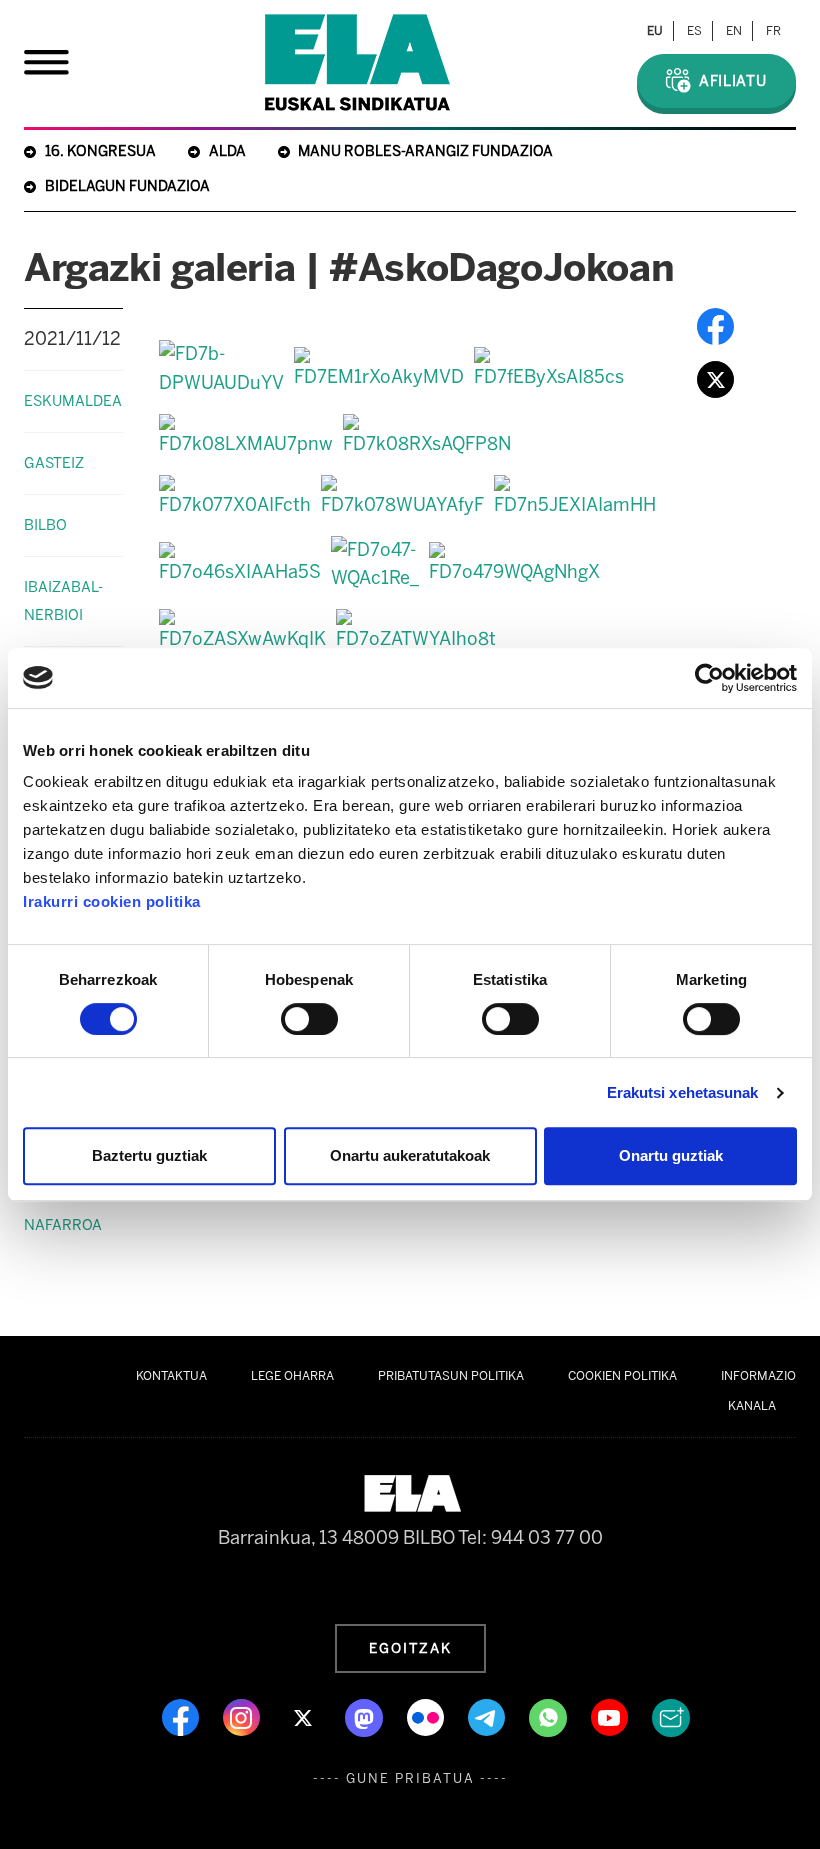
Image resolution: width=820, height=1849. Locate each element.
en (734, 31)
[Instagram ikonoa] (243, 1716)
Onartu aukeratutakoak (410, 1155)
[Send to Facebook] (715, 326)
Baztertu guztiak (149, 1155)
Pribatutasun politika (451, 1376)
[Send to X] (715, 379)
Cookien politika (622, 1376)
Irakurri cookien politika (112, 901)
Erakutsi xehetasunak (683, 1092)
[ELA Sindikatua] (357, 62)
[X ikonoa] (304, 1716)
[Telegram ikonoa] (488, 1716)
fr (773, 31)
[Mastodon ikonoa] (366, 1716)
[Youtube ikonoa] (611, 1716)
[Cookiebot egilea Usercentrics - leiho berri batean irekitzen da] (709, 678)
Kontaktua (171, 1376)
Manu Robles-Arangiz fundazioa (425, 151)
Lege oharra (292, 1376)
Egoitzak (410, 1648)
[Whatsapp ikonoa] (550, 1716)
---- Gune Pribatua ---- (410, 1778)
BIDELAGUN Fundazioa (127, 186)
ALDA (227, 151)
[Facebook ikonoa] (182, 1716)
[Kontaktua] (671, 1716)
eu (655, 31)
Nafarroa (63, 1225)
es (694, 31)
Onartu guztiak (671, 1155)
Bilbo (45, 525)
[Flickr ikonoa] (427, 1716)
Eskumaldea (73, 401)
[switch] (309, 1019)
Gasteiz (54, 463)
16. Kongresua (100, 151)
